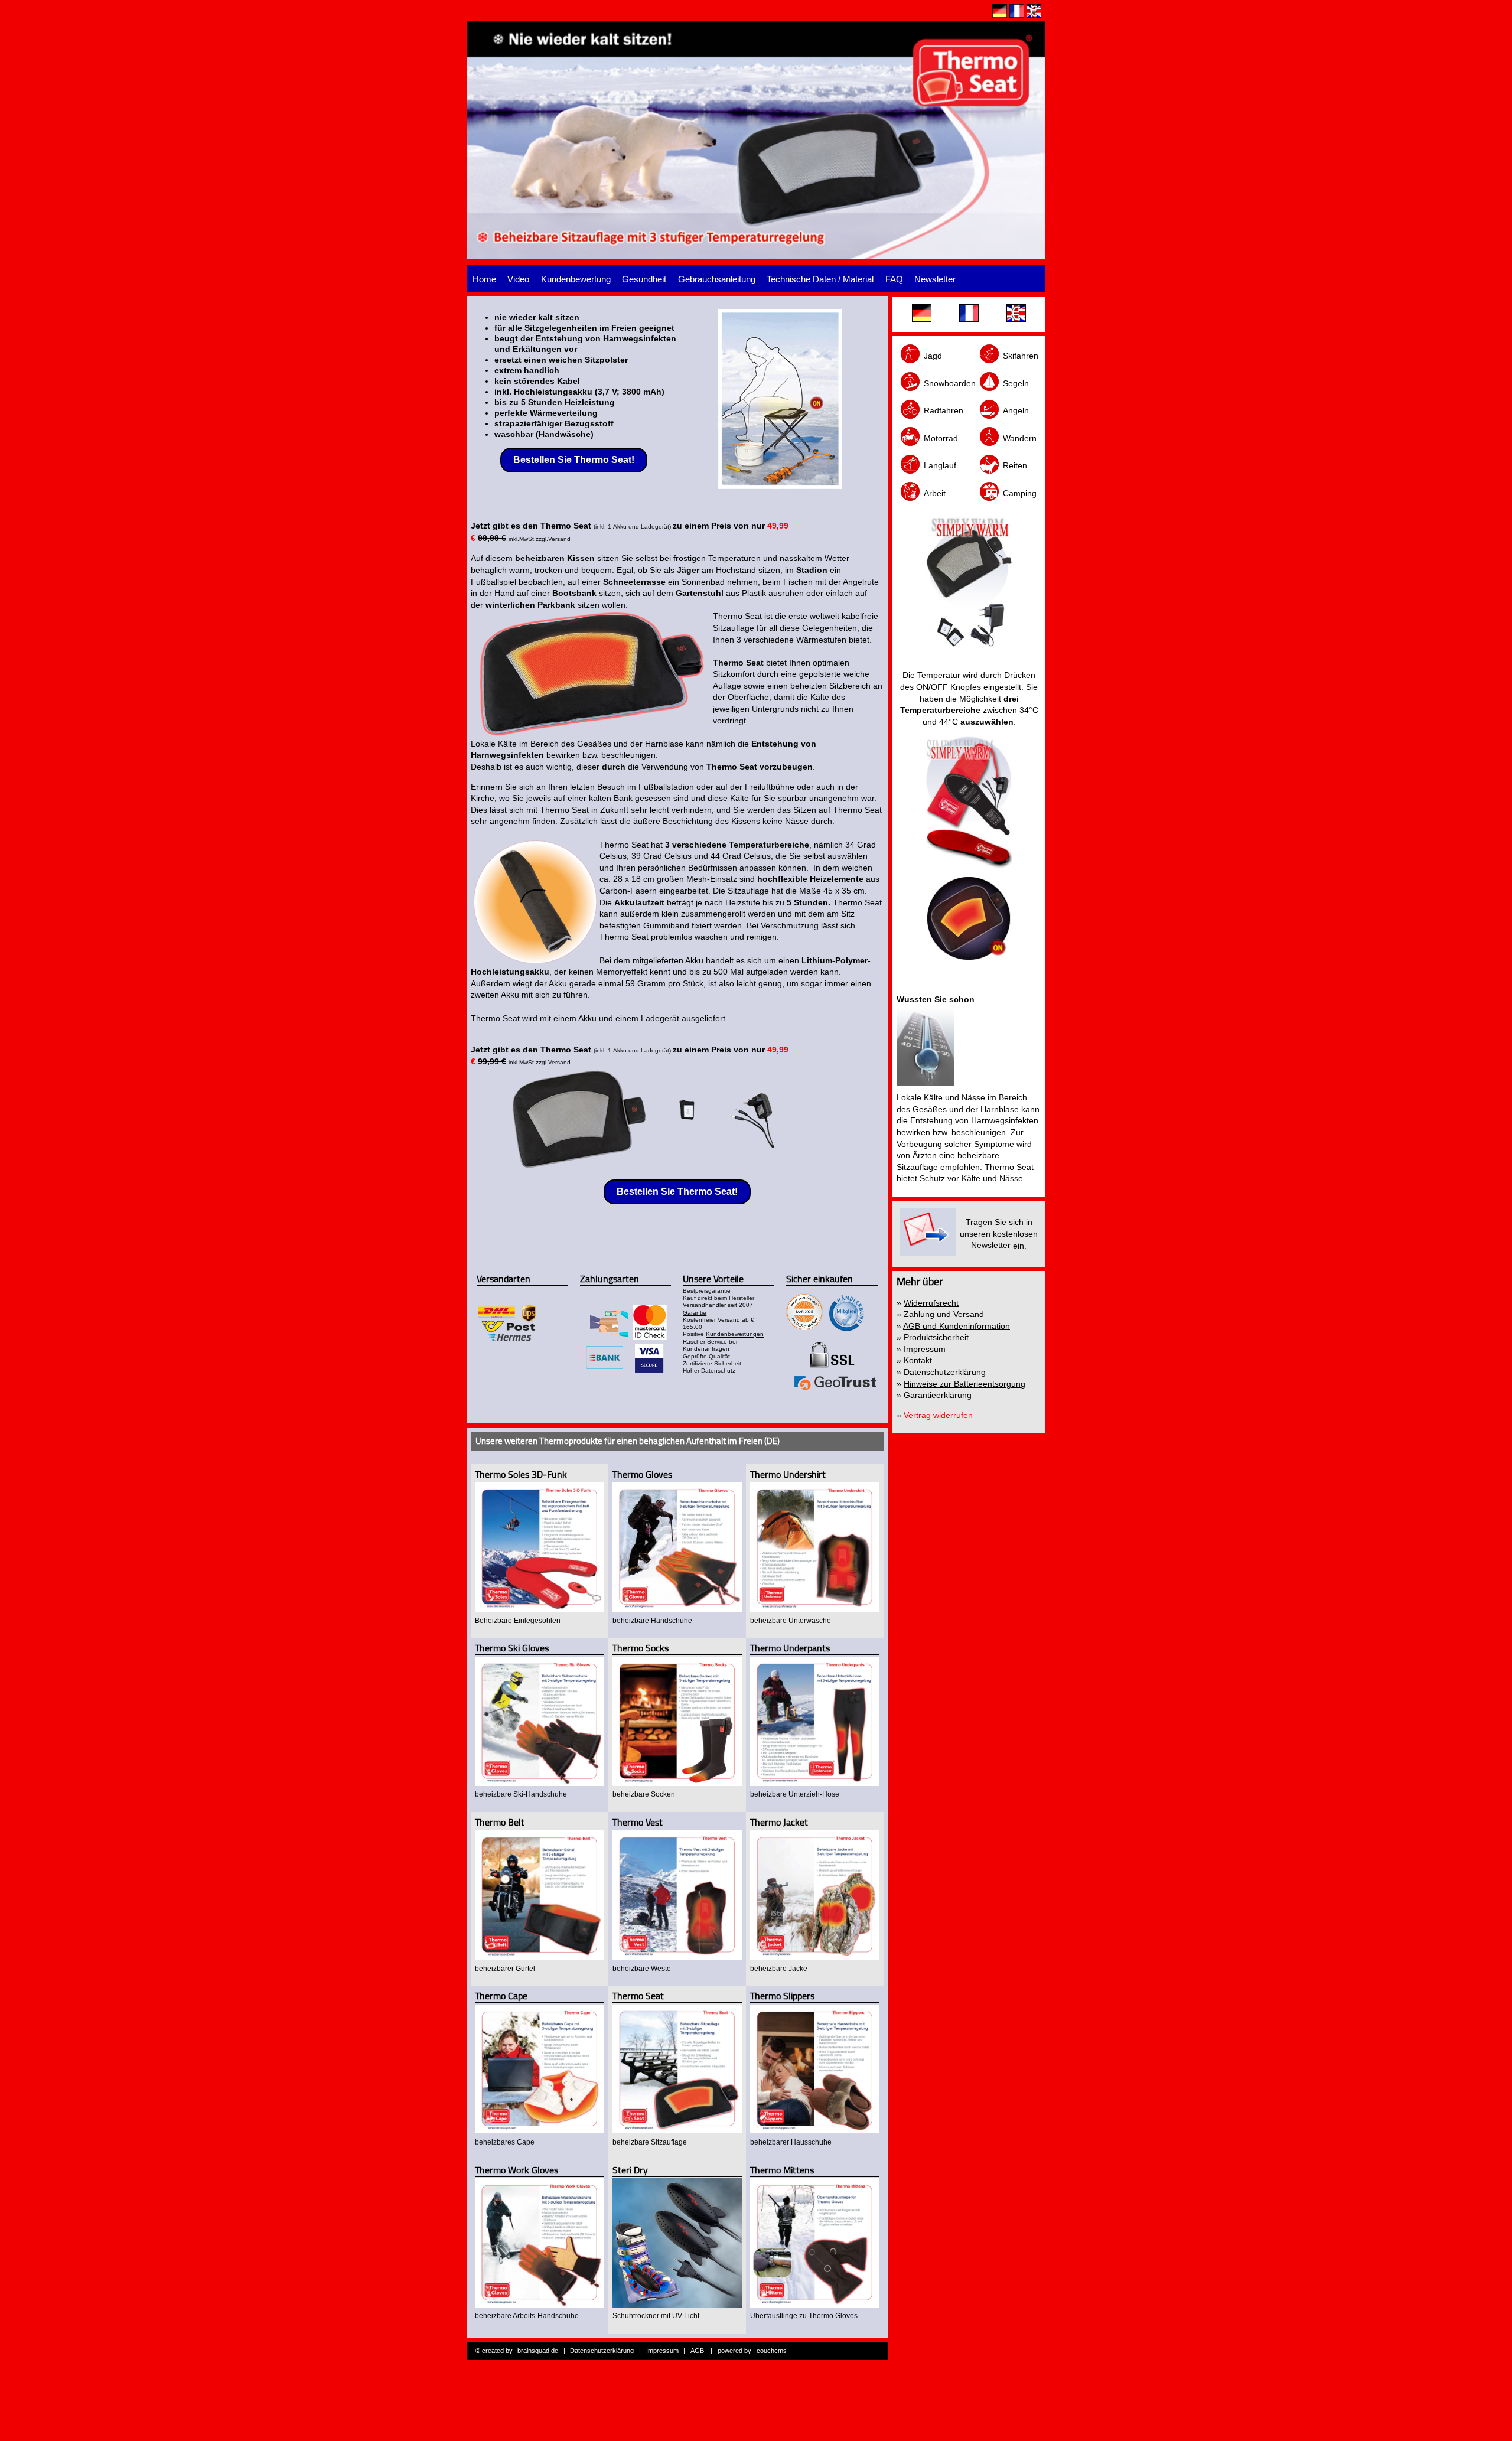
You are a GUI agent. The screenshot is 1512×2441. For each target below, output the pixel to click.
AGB (697, 2351)
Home (484, 279)
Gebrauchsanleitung (717, 279)
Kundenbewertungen (735, 1334)
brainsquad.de (538, 2351)
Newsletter (935, 279)
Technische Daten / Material (820, 279)
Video (518, 279)
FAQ (894, 279)
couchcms (772, 2351)
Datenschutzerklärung (602, 2351)
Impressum (662, 2351)
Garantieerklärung (938, 1395)
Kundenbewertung (576, 279)
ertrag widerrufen (941, 1415)
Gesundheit (644, 279)
